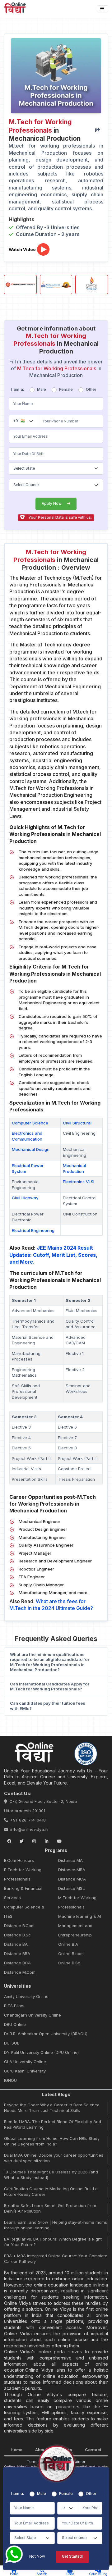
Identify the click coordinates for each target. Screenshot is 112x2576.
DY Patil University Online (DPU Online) (41, 2052)
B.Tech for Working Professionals (23, 1874)
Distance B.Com (19, 1926)
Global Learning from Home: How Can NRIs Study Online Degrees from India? (52, 2141)
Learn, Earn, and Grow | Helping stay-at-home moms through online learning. (56, 2225)
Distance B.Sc (17, 1935)
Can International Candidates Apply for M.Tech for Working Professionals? (50, 1687)
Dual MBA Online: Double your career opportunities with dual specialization (54, 2158)
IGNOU (10, 2080)
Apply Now (52, 504)
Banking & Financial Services (23, 1893)
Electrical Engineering (33, 1230)
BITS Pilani (14, 2006)
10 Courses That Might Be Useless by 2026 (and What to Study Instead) (51, 2175)
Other (91, 389)
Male (42, 389)
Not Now (37, 2556)
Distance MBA (72, 1870)
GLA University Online (25, 2062)
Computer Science (30, 1123)
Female (66, 389)
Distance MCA (72, 1879)
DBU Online (15, 2024)
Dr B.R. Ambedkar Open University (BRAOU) (46, 2034)
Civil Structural (77, 1123)
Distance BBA (17, 1954)
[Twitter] (21, 1841)
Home (16, 2450)
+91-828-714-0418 (28, 1820)
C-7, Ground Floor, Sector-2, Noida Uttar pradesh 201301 (40, 1806)
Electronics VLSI (79, 1182)
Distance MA (70, 1860)
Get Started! (72, 2556)
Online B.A (68, 1944)
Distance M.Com (20, 1972)
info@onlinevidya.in (29, 1829)
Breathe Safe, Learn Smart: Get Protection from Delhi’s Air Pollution (50, 2208)
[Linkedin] (47, 1841)
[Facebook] (9, 1841)
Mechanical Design (31, 1149)
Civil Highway (25, 1198)
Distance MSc (72, 1888)
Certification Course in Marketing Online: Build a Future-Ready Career (51, 2191)
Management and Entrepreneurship (75, 1930)
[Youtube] (59, 1841)
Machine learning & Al (80, 1916)
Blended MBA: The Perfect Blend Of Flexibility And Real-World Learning (53, 2124)
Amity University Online (26, 1996)
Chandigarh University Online (33, 2015)
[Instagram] (34, 1841)
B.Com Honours (19, 1860)
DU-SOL (12, 2043)
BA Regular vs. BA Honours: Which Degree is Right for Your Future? (53, 2242)
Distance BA (16, 1944)
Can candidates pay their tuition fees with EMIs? (48, 1706)
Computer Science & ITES (24, 1912)
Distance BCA (17, 1963)
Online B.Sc (69, 1963)
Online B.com (71, 1954)
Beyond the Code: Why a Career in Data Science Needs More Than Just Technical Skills (52, 2108)
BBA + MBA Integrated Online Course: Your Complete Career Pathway (56, 2259)
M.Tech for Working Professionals (77, 1902)
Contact (93, 2450)
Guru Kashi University (25, 2071)
